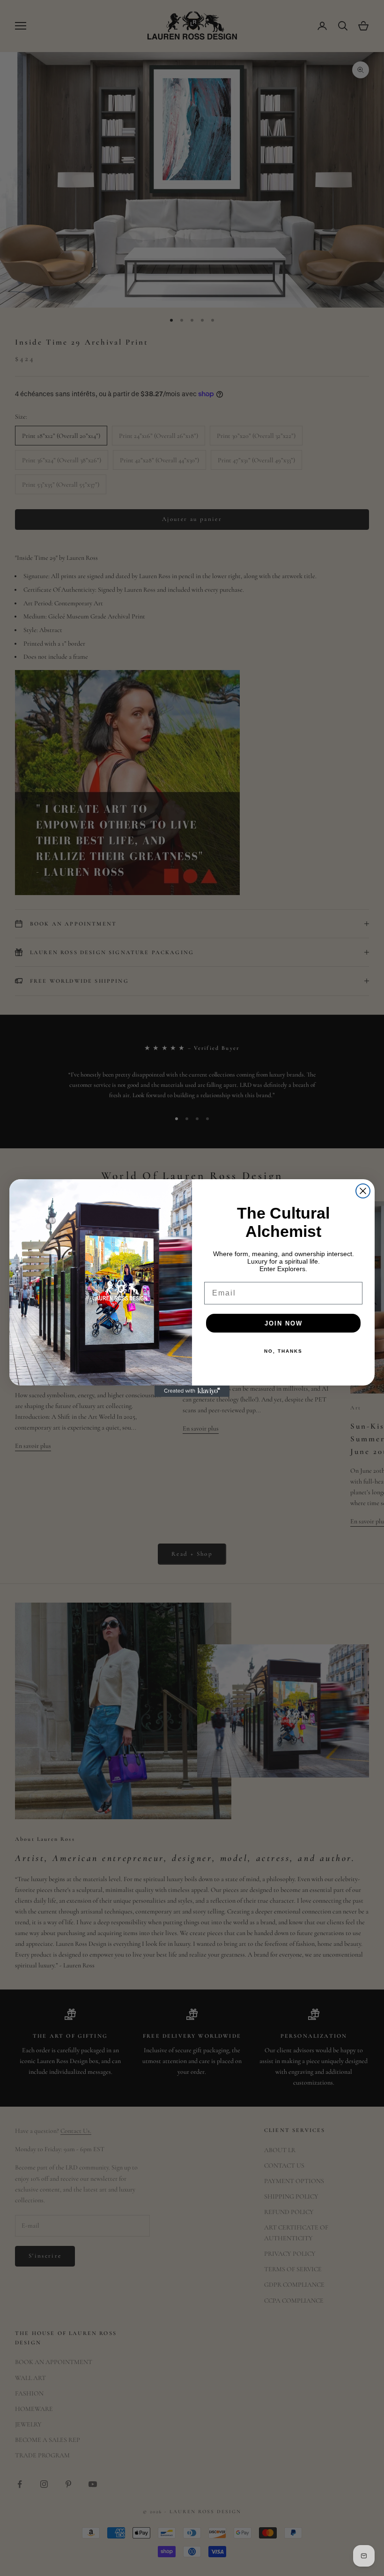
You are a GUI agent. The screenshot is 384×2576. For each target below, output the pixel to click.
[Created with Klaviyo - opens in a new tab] (192, 1391)
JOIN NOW (284, 1323)
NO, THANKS (283, 1351)
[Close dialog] (363, 1191)
